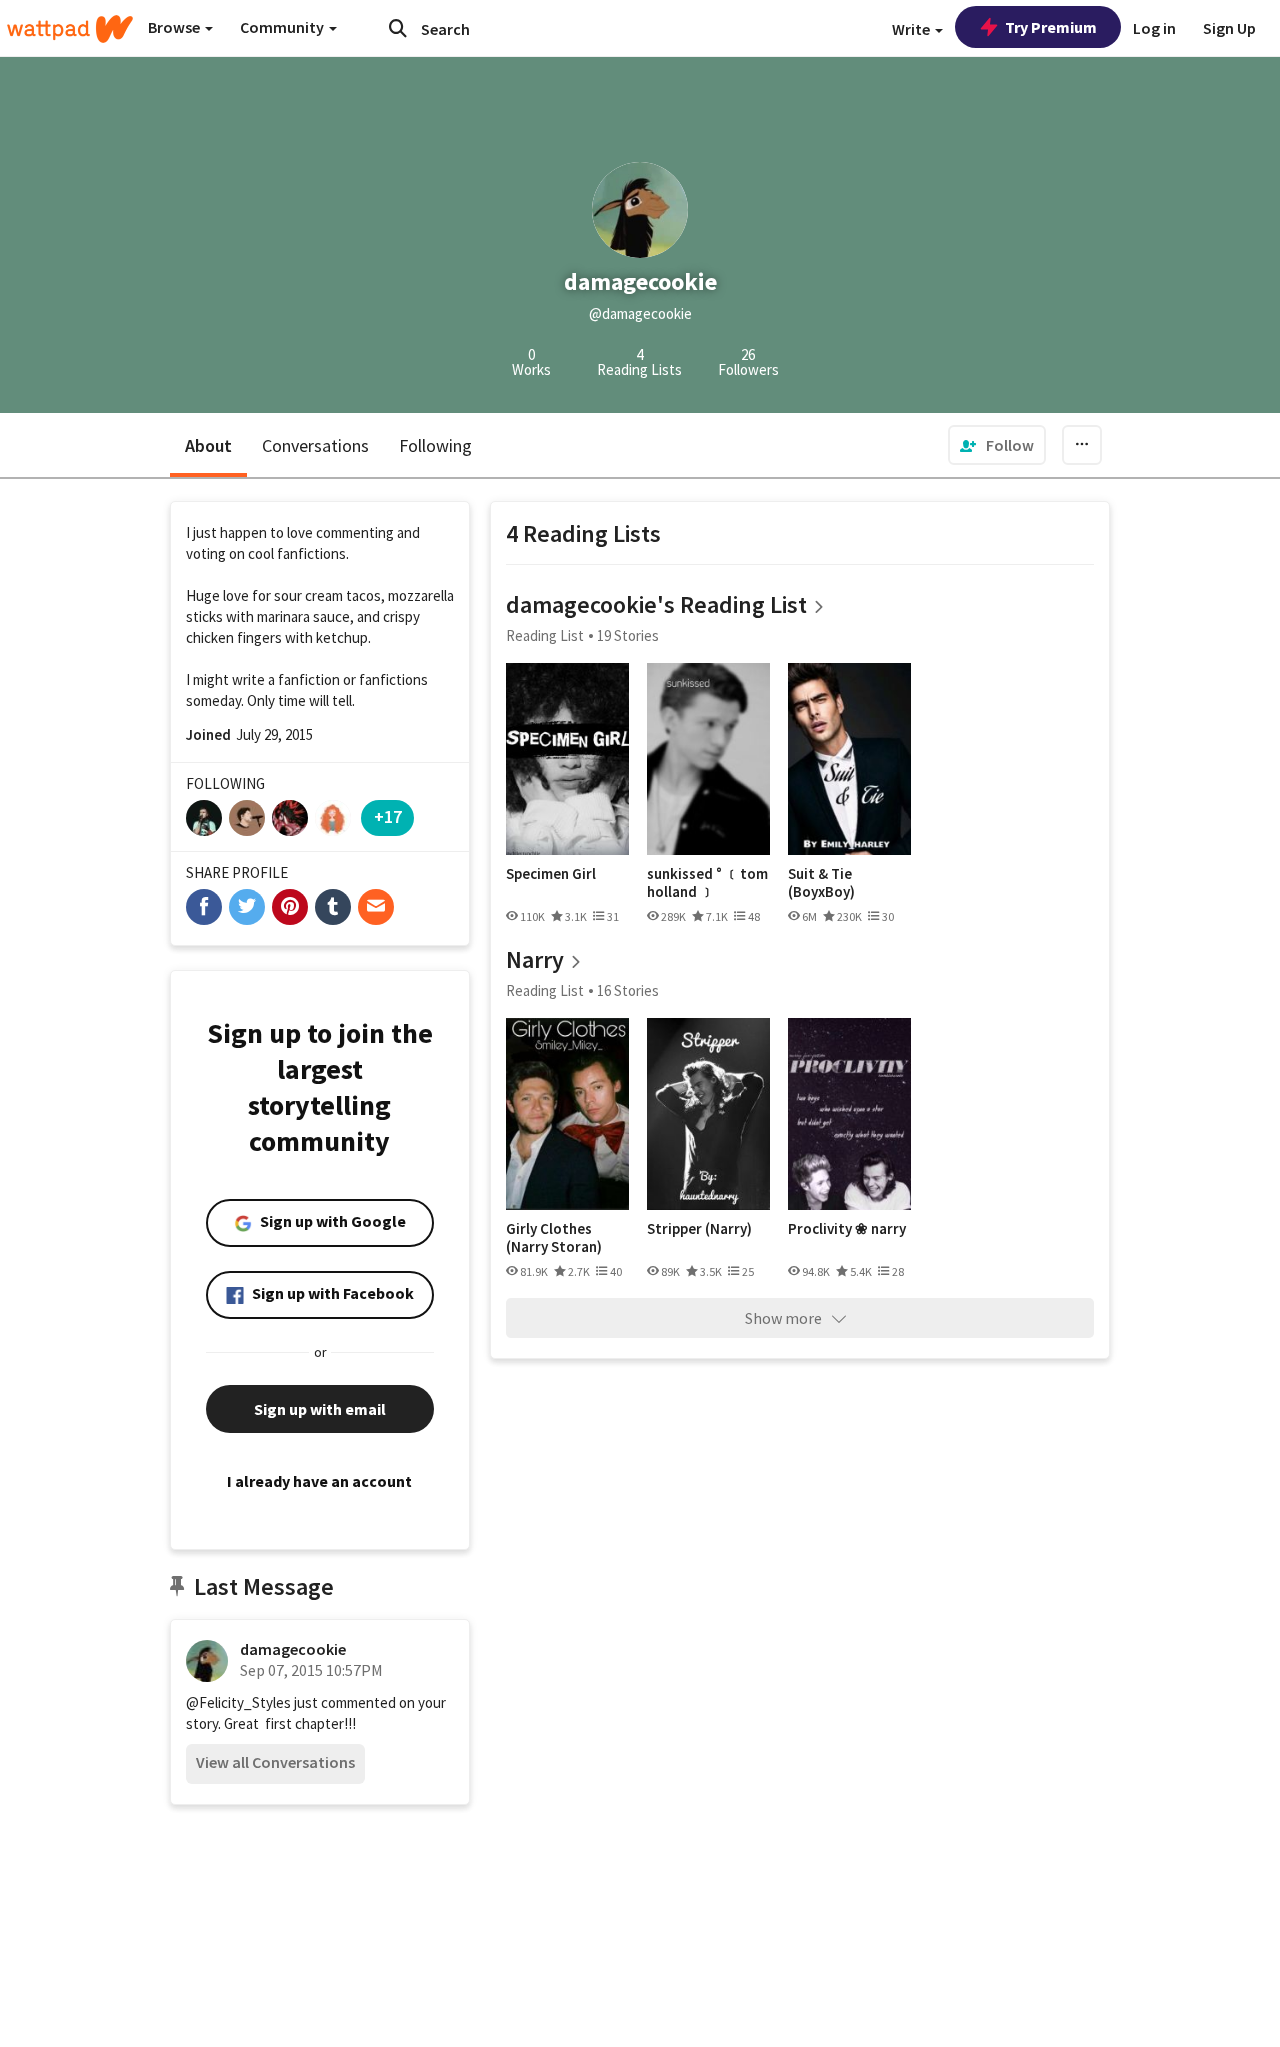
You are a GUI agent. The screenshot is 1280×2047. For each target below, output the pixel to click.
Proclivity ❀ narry (847, 1229)
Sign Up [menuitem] (1229, 28)
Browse (175, 27)
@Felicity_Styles (238, 1702)
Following (435, 445)
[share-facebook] (204, 907)
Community (283, 27)
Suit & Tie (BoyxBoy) (821, 882)
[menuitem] (997, 445)
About (208, 445)
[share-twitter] (247, 907)
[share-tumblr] (333, 907)
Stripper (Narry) (699, 1229)
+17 (388, 816)
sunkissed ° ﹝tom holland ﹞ (707, 882)
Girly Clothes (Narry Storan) (554, 1237)
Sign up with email (320, 1409)
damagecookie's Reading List (656, 604)
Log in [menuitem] (1154, 28)
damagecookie (293, 1649)
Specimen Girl (551, 874)
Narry (535, 959)
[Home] (70, 29)
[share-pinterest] (290, 907)
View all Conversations (275, 1762)
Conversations (315, 445)
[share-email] (376, 907)
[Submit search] (398, 28)
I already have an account (319, 1481)
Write (912, 29)
